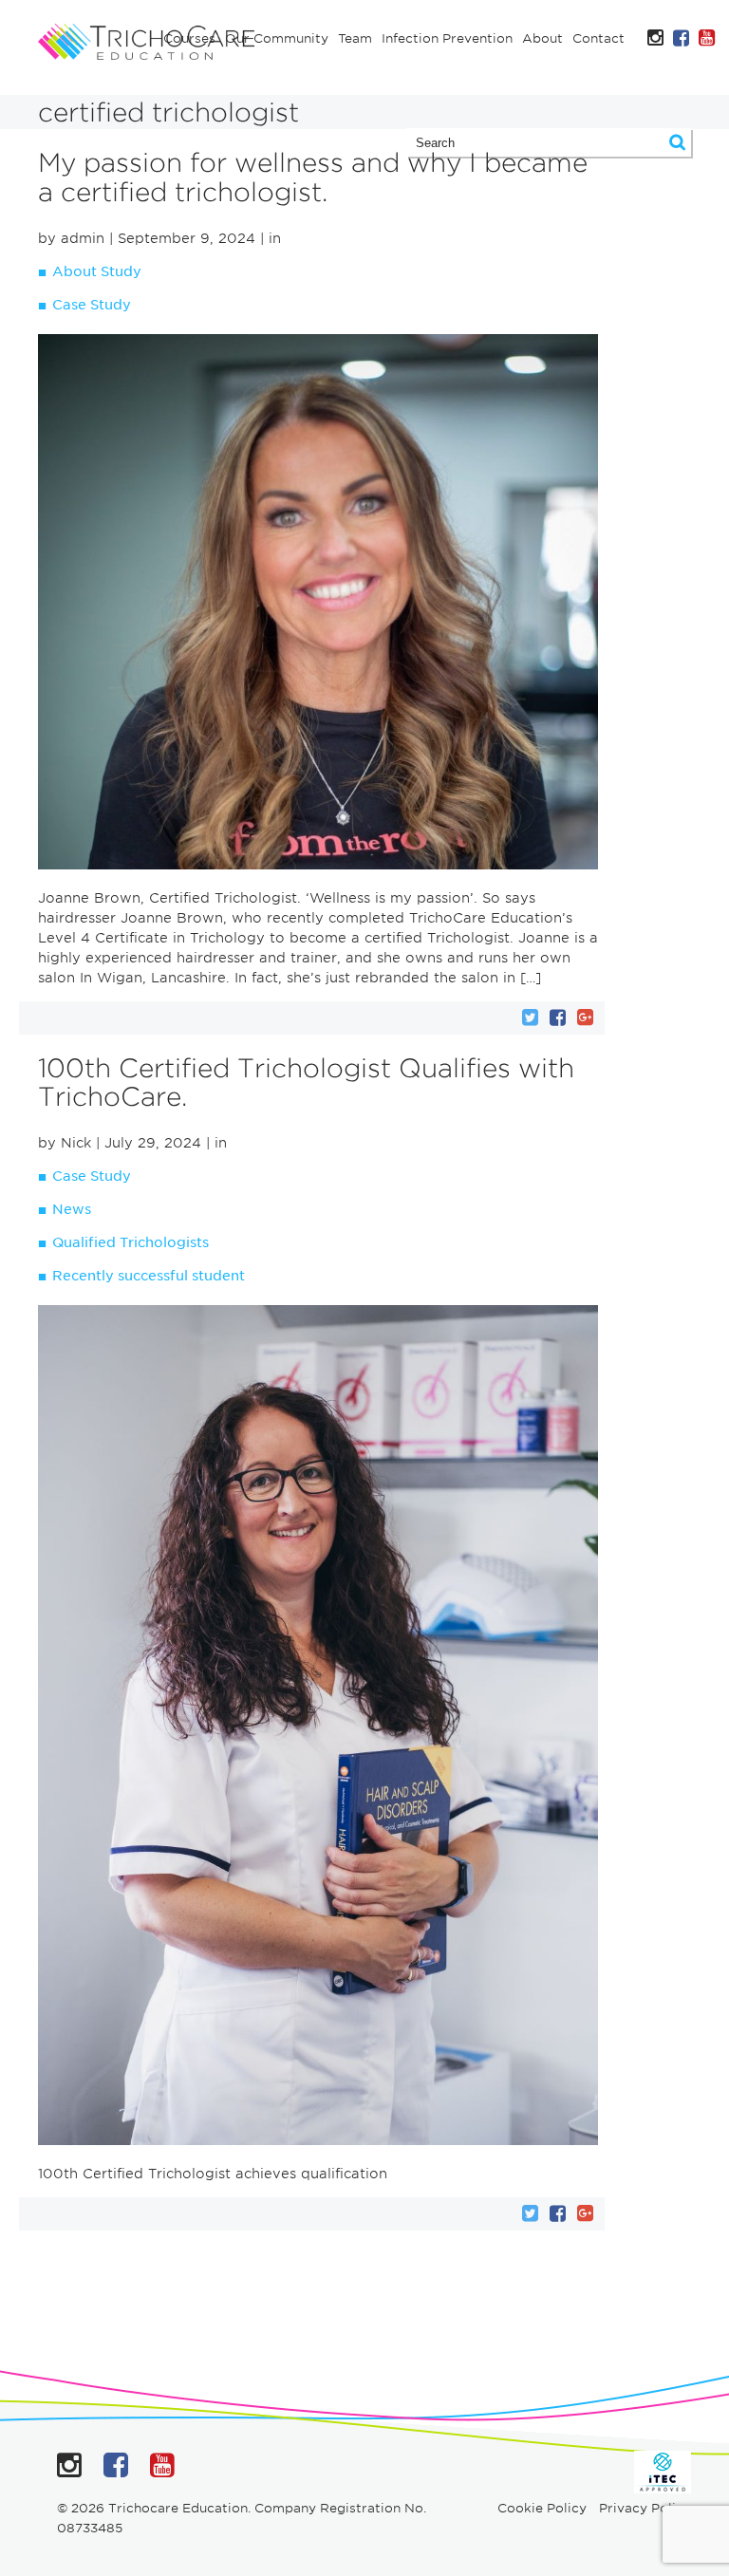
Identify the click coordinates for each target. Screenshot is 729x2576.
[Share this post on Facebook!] (558, 1017)
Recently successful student (149, 1276)
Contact (598, 38)
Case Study (92, 305)
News (72, 1209)
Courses (189, 38)
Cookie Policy (542, 2508)
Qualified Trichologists (131, 1242)
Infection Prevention (447, 38)
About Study (97, 271)
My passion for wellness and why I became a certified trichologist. (313, 177)
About (542, 38)
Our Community (277, 38)
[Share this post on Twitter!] (530, 1017)
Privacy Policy (645, 2508)
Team (355, 38)
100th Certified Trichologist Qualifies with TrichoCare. (306, 1083)
